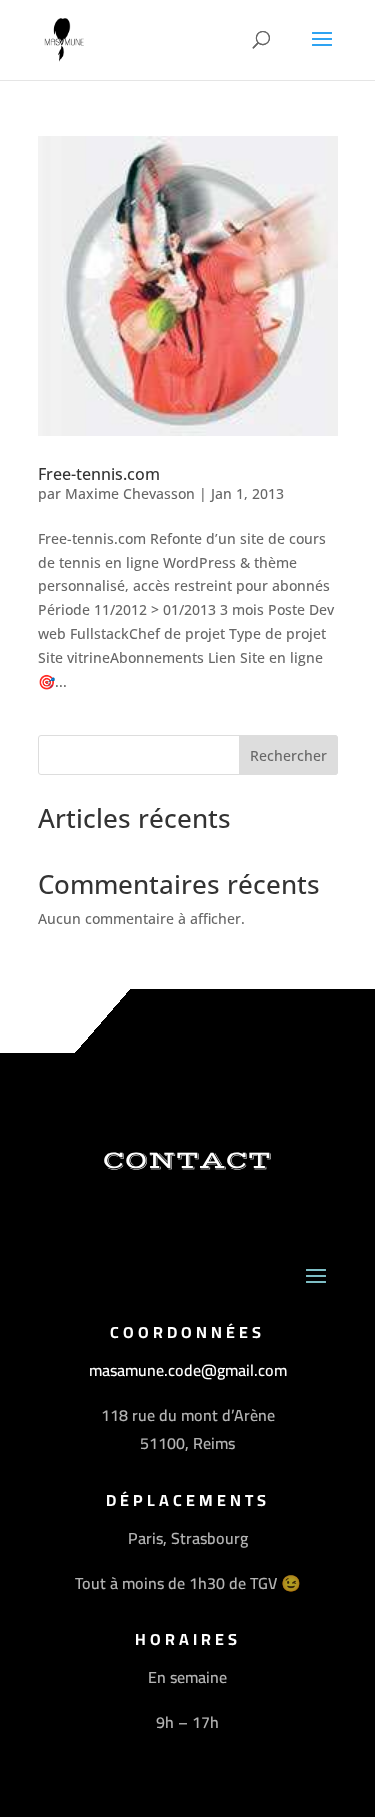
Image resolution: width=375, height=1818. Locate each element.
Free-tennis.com (99, 474)
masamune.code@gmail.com (188, 1370)
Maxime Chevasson (130, 493)
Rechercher (288, 755)
